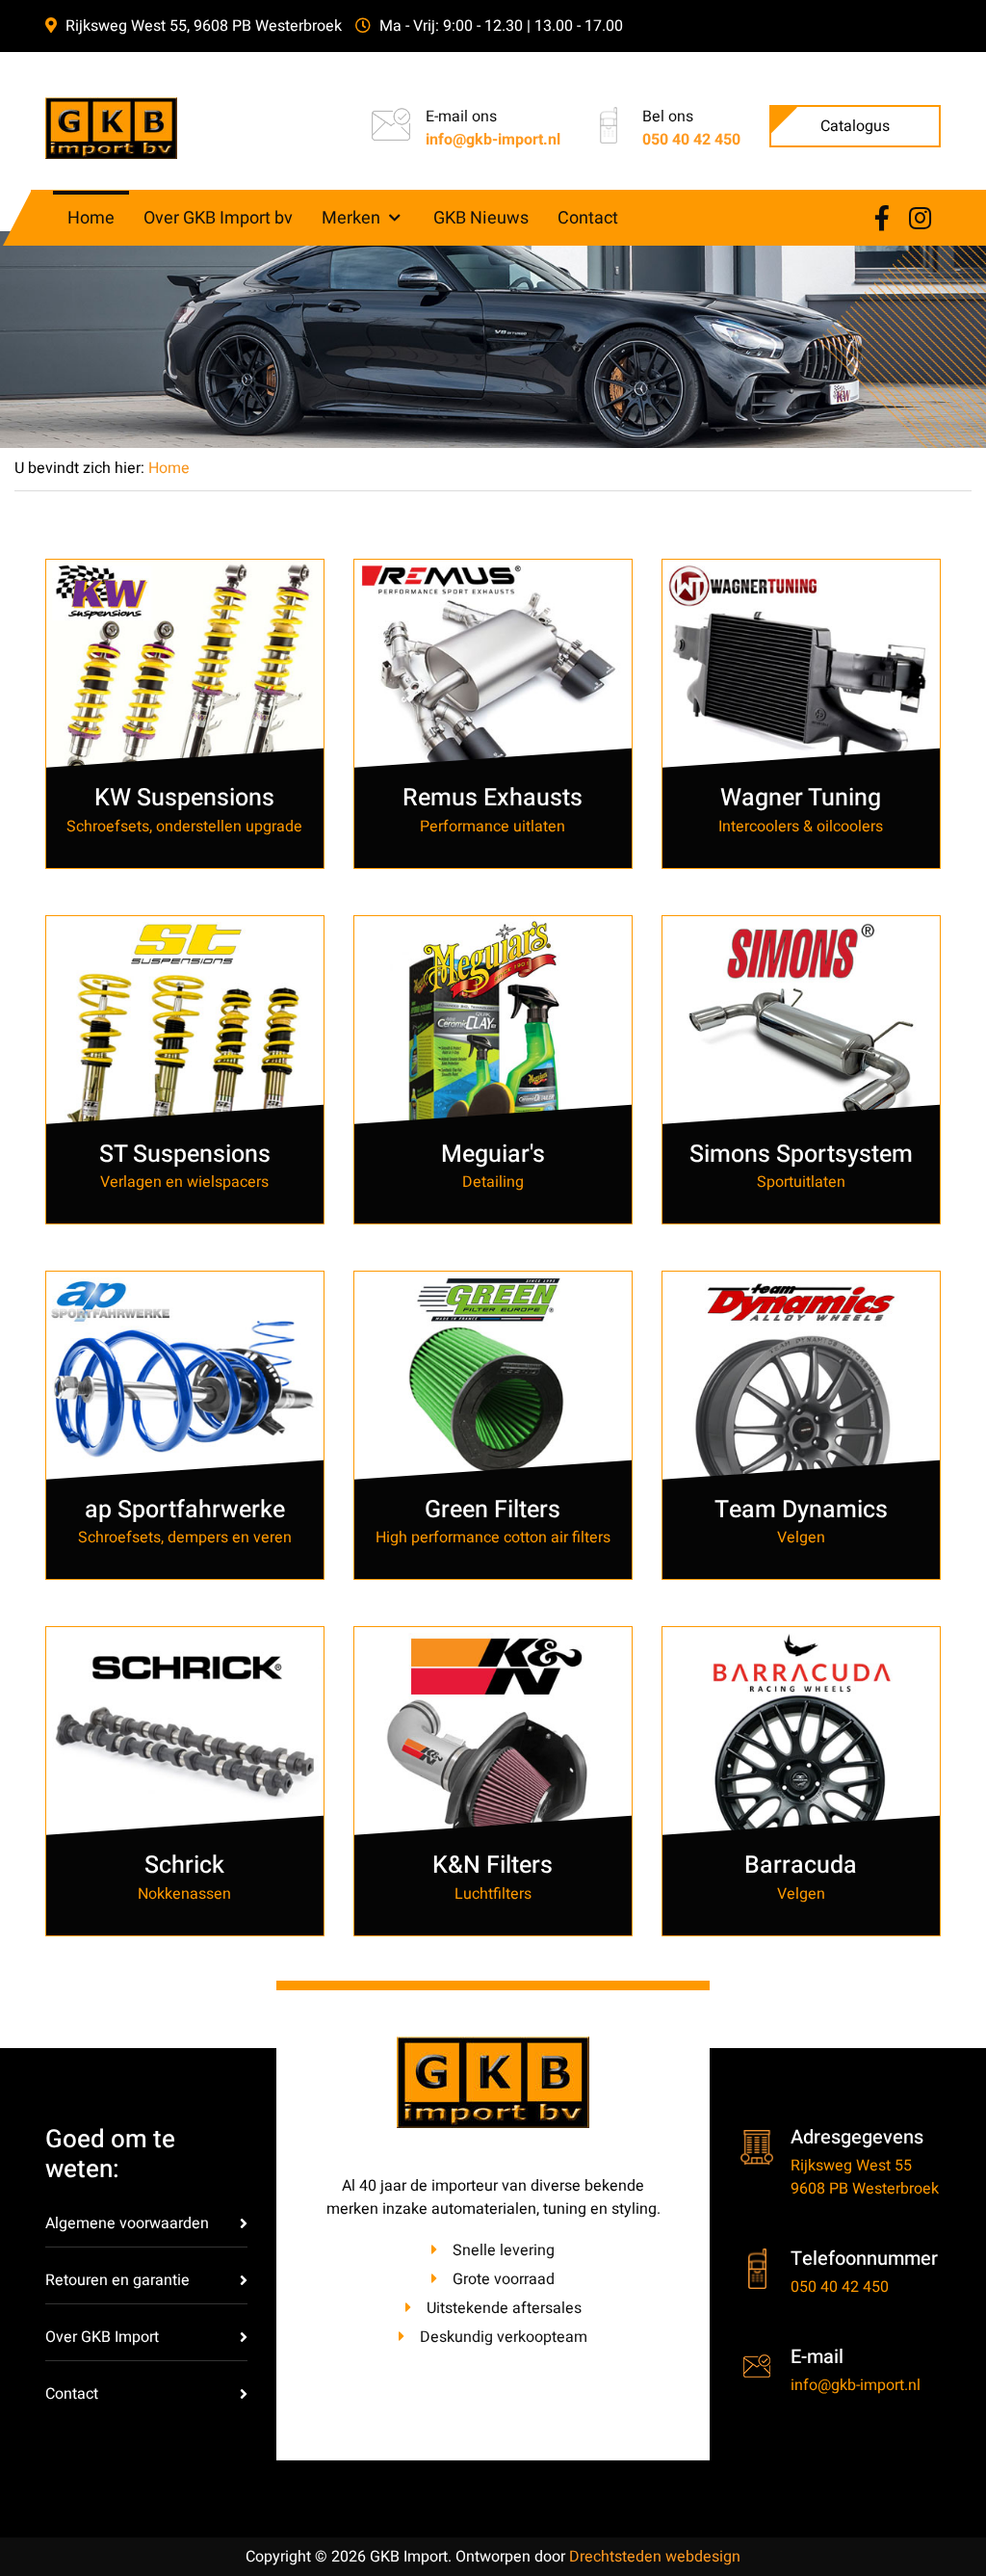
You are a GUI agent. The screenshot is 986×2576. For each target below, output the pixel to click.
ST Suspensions (185, 1155)
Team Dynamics (801, 1510)
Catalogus (855, 126)
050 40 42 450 (691, 140)
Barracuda (801, 1866)
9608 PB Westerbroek (865, 2189)
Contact (72, 2394)
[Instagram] (920, 220)
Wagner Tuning (801, 798)
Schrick (184, 1866)
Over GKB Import (102, 2337)
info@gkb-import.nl (493, 140)
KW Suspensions (184, 798)
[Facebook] (882, 220)
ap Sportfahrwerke (185, 1510)
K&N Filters (493, 1866)
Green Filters (493, 1510)
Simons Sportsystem (801, 1155)
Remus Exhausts (493, 798)
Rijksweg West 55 (851, 2166)
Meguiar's (493, 1155)
